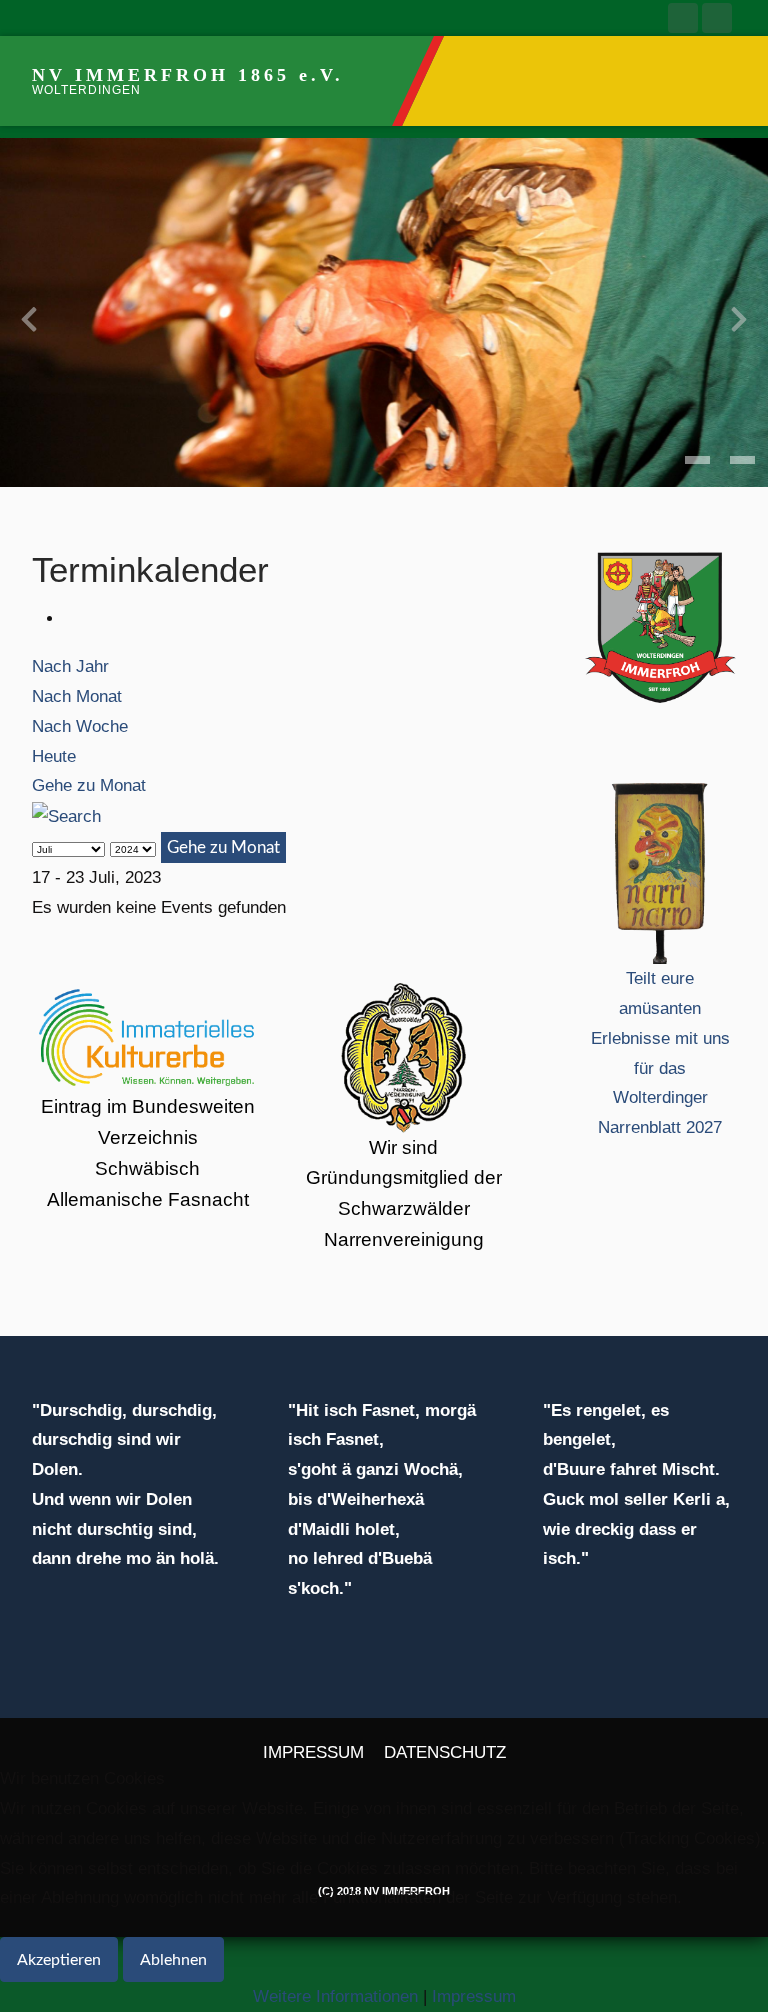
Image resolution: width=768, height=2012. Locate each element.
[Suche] (66, 815)
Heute (54, 756)
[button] (697, 460)
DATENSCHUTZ (445, 1752)
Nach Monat (77, 696)
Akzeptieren (59, 1960)
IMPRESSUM (313, 1752)
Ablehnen (173, 1960)
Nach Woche (80, 726)
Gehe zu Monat (89, 785)
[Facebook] (683, 18)
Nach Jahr (70, 666)
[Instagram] (717, 18)
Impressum (474, 1996)
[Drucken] (70, 618)
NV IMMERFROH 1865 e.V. (188, 75)
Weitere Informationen (335, 1996)
